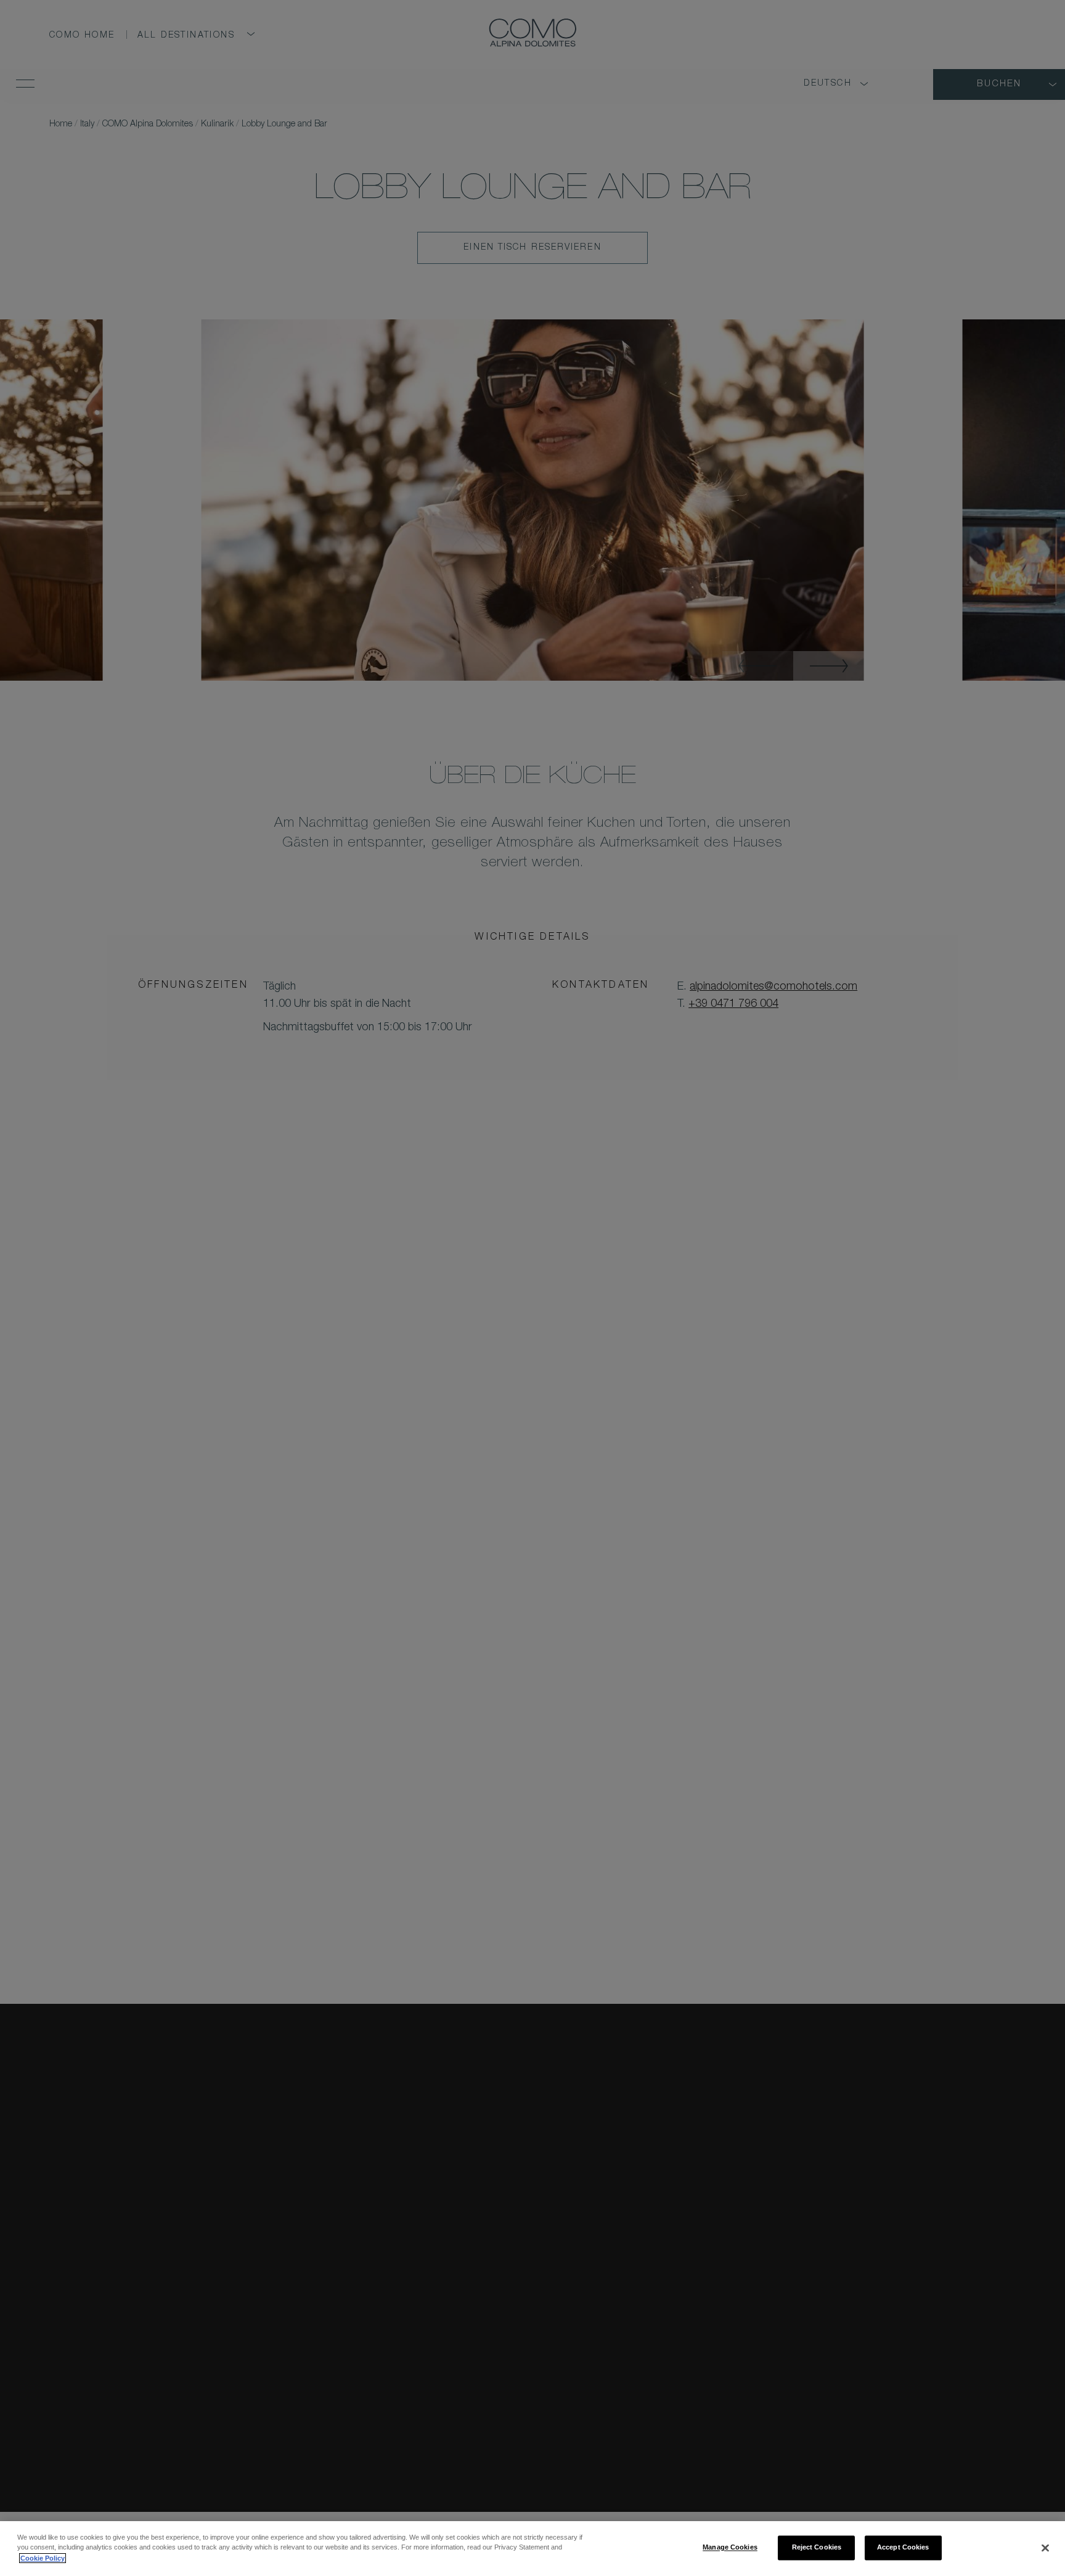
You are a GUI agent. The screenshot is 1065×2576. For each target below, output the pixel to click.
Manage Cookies (730, 2547)
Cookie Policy (43, 2558)
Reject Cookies (817, 2547)
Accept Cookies (903, 2547)
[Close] (1045, 2548)
